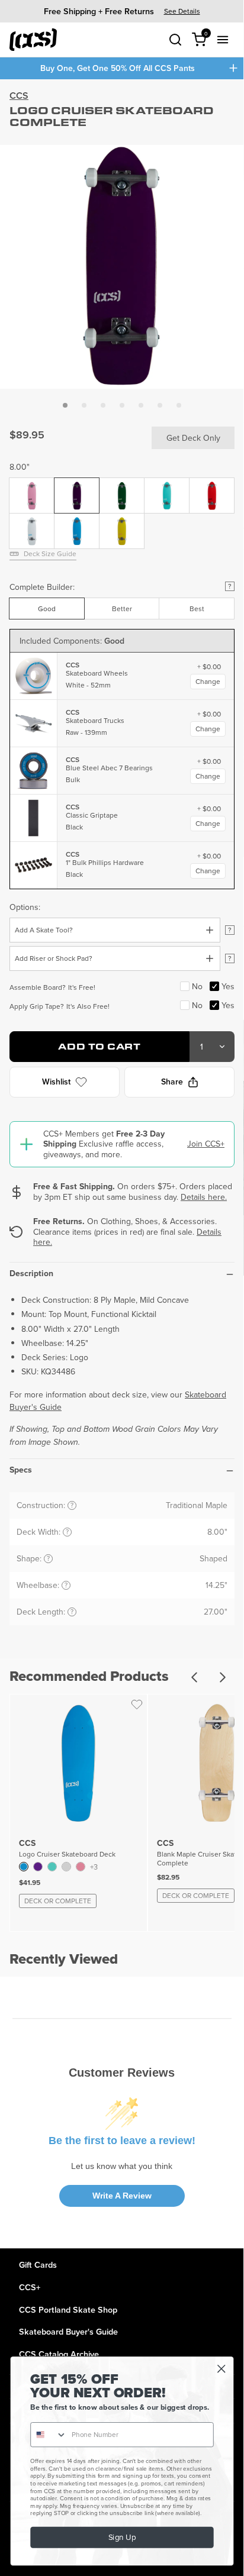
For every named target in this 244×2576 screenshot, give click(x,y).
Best (197, 609)
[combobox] (49, 2435)
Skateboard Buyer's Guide (68, 2331)
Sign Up (122, 2538)
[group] (122, 11)
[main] (122, 1164)
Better (122, 609)
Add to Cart (99, 1046)
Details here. (204, 1197)
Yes (228, 986)
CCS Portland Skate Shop (68, 2309)
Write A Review (122, 2196)
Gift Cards (38, 2265)
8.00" (20, 467)
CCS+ (30, 2287)
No (197, 986)
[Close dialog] (221, 2369)
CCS (19, 96)
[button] (65, 405)
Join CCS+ (206, 1144)
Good (47, 609)
